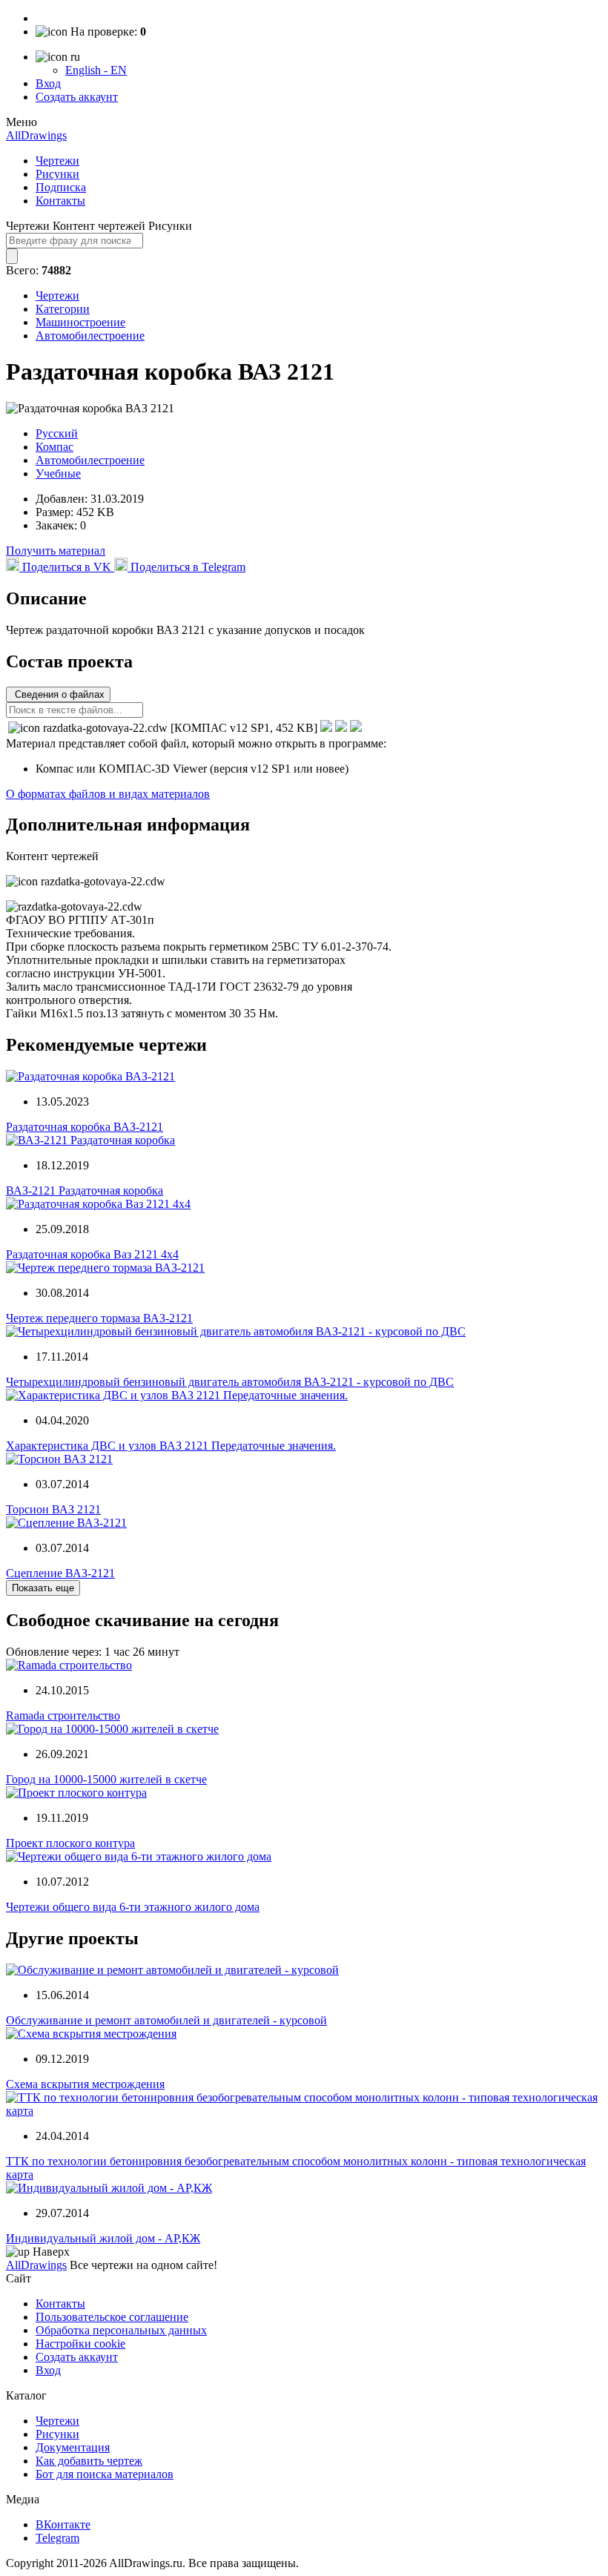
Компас (54, 447)
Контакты (60, 201)
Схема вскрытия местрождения (85, 2084)
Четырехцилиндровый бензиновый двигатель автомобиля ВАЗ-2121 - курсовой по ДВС (230, 1382)
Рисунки (57, 174)
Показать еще (43, 1588)
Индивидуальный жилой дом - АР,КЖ (103, 2238)
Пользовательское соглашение (112, 2317)
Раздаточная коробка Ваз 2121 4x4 (92, 1254)
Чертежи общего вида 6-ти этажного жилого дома (133, 1907)
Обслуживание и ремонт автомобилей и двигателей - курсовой (166, 2020)
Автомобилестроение (90, 336)
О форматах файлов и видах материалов (108, 794)
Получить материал (56, 551)
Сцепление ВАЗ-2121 (60, 1573)
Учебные (58, 473)
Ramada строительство (63, 1715)
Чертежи (57, 161)
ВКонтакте (63, 2524)
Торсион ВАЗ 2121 (53, 1509)
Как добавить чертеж (89, 2461)
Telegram (57, 2538)
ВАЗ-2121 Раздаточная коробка (85, 1190)
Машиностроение (80, 322)
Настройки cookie (80, 2344)
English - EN (96, 70)
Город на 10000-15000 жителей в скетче (106, 1779)
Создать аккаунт (77, 97)
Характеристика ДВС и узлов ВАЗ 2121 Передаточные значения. (171, 1446)
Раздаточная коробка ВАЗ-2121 (85, 1127)
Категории (63, 309)
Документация (73, 2447)
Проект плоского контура (70, 1843)
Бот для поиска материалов (105, 2474)
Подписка (61, 187)
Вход (48, 83)
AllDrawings (36, 135)
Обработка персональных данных (121, 2330)
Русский (57, 433)
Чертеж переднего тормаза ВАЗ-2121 (99, 1318)
